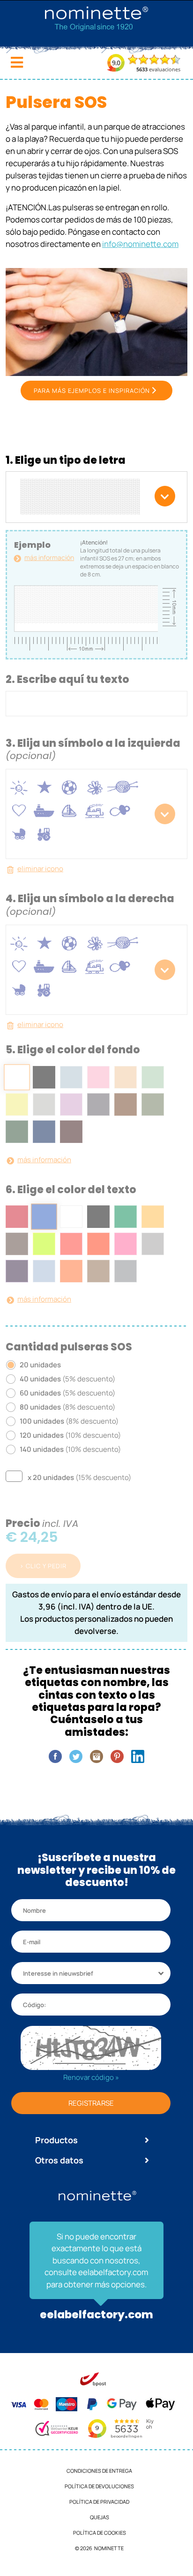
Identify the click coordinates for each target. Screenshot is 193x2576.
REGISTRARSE (91, 2103)
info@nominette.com (140, 244)
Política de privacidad (99, 2502)
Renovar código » (91, 2077)
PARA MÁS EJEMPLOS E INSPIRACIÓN (92, 391)
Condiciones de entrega (99, 2471)
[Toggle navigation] (17, 62)
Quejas (100, 2517)
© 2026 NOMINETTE (99, 2548)
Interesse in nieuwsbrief (58, 1973)
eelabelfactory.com (96, 2315)
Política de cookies (100, 2533)
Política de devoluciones (99, 2486)
